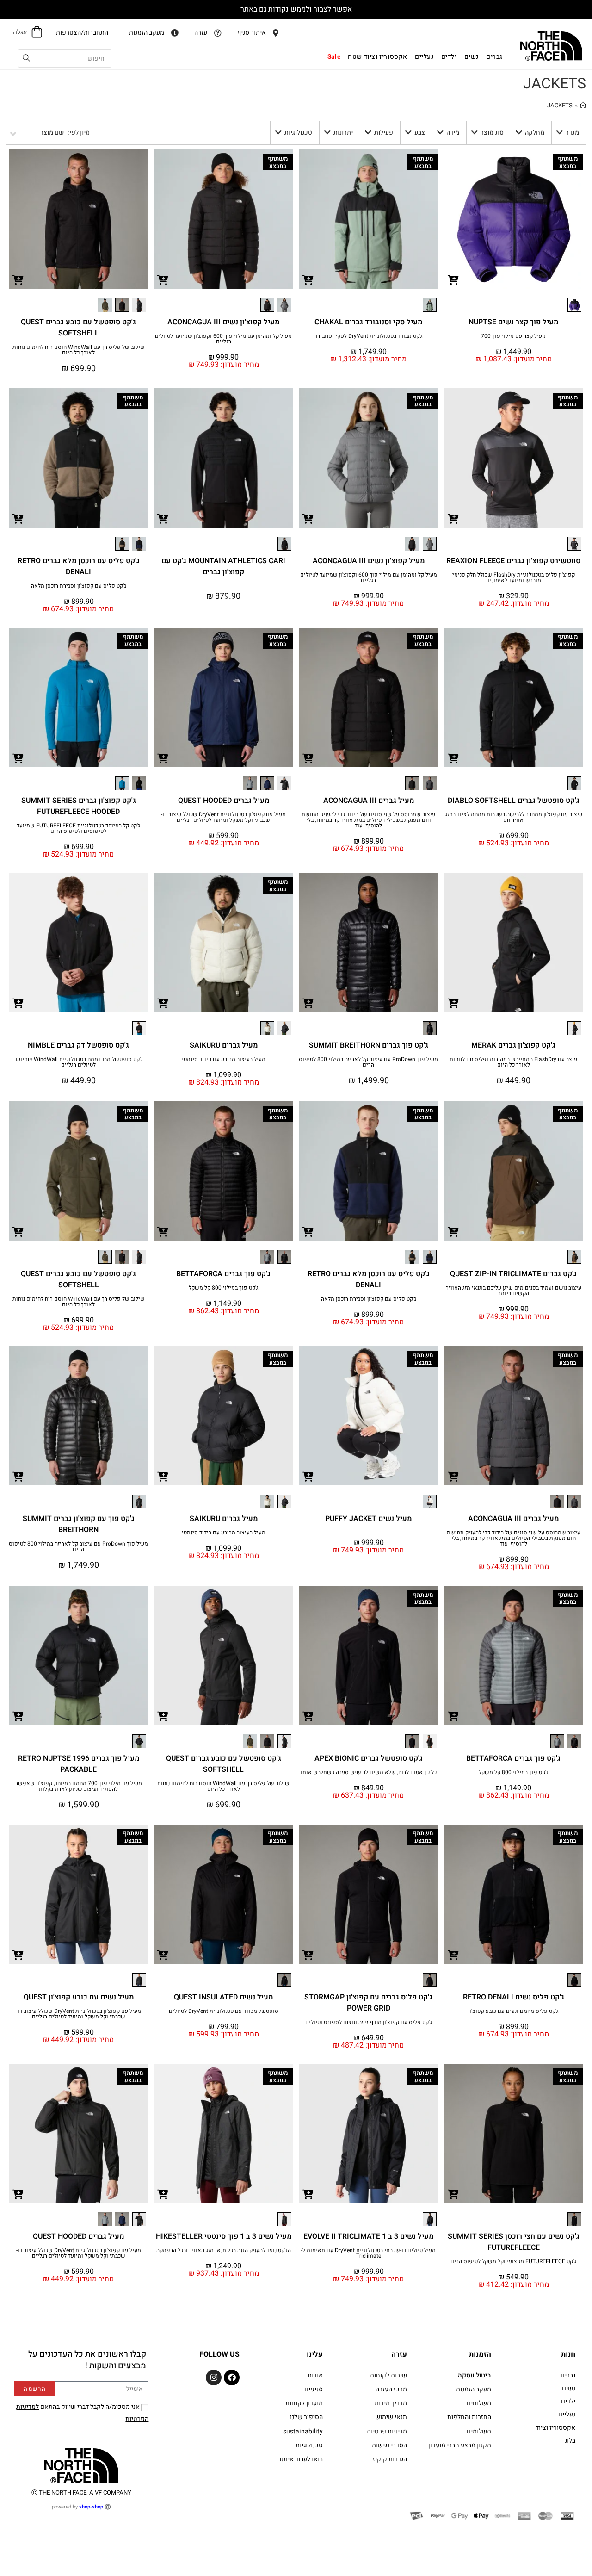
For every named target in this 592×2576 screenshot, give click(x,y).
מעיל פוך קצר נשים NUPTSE (513, 322)
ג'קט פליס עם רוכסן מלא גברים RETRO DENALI (79, 566)
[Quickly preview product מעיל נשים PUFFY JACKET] (308, 1476)
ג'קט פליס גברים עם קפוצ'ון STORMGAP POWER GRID (368, 2003)
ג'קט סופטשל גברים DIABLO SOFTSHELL (514, 801)
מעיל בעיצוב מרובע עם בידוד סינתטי (224, 1059)
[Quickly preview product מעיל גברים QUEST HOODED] (163, 758)
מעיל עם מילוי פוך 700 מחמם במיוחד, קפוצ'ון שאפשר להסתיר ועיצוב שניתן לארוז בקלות (79, 1786)
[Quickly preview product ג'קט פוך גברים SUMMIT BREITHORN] (308, 1003)
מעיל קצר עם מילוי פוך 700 (513, 336)
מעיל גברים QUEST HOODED (224, 801)
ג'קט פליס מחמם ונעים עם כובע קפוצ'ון (513, 2011)
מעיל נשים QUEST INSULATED (223, 1997)
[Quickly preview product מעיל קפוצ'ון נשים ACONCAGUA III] (163, 279)
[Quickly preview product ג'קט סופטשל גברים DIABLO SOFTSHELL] (453, 758)
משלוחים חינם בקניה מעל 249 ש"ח (296, 9)
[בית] (583, 105)
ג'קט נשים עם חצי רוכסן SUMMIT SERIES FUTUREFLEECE (514, 2242)
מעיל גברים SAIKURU (224, 1045)
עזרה (399, 2354)
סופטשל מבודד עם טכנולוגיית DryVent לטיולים (224, 2011)
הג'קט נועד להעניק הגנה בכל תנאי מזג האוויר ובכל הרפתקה (224, 2250)
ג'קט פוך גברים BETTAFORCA (223, 1274)
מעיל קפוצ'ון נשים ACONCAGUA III (223, 322)
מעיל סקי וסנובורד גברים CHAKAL (368, 322)
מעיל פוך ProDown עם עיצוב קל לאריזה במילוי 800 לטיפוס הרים (368, 1062)
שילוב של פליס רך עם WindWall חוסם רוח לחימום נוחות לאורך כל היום (79, 350)
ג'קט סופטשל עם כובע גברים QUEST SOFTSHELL (78, 328)
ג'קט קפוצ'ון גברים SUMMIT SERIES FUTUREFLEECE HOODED (79, 806)
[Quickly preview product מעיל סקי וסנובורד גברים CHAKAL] (308, 279)
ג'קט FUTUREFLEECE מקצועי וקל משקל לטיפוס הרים (513, 2261)
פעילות (384, 133)
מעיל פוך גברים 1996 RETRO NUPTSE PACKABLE (79, 1764)
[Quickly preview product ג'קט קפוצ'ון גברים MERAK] (453, 1003)
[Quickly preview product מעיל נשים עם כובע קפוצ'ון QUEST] (18, 1955)
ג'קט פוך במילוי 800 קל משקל (224, 1288)
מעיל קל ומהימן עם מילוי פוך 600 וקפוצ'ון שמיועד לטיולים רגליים (223, 339)
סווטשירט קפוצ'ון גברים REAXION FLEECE (513, 561)
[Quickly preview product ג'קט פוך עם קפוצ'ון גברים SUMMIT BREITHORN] (18, 1476)
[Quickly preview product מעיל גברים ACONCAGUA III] (308, 758)
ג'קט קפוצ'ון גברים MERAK (513, 1045)
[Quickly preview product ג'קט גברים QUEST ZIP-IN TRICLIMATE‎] (453, 1231)
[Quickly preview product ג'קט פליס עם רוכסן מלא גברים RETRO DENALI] (18, 518)
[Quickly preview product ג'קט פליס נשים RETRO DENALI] (453, 1955)
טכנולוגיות (298, 133)
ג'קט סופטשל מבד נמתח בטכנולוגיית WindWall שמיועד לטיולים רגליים (79, 1062)
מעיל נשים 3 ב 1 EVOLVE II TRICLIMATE (368, 2236)
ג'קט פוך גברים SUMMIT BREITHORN (369, 1045)
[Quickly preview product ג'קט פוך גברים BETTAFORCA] (163, 1231)
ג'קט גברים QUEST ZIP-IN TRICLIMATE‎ (513, 1274)
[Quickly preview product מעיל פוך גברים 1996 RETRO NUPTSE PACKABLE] (18, 1716)
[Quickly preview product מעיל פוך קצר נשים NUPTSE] (453, 279)
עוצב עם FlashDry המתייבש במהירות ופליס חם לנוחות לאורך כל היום (513, 1062)
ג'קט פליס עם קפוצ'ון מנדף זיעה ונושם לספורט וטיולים (369, 2022)
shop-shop (91, 2507)
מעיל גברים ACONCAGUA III (369, 801)
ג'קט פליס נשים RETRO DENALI (514, 1997)
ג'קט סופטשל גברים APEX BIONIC (369, 1758)
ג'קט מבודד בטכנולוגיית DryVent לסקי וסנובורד (369, 336)
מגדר (572, 133)
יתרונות (343, 133)
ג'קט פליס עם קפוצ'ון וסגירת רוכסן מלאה (79, 586)
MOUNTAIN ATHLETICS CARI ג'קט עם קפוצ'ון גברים (223, 566)
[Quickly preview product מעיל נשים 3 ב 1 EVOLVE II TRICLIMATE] (308, 2194)
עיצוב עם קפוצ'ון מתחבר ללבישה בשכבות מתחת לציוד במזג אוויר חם (514, 817)
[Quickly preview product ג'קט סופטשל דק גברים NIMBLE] (18, 1003)
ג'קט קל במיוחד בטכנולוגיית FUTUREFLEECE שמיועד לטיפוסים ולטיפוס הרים (78, 828)
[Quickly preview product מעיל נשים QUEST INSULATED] (163, 1955)
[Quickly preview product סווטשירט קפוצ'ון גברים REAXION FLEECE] (453, 518)
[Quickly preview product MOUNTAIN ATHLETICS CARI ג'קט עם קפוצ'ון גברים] (163, 518)
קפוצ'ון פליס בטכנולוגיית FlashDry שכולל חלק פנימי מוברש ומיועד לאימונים (514, 577)
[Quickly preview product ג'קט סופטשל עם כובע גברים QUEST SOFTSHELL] (18, 279)
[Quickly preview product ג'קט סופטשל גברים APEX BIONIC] (308, 1716)
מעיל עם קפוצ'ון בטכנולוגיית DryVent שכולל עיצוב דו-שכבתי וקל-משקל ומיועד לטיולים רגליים (223, 817)
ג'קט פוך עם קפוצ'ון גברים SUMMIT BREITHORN (79, 1524)
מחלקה (535, 133)
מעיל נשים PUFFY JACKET (368, 1519)
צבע (420, 133)
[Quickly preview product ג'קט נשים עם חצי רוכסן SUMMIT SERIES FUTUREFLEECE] (453, 2194)
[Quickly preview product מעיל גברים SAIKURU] (163, 1003)
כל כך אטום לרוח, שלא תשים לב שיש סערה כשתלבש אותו (369, 1772)
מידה (453, 133)
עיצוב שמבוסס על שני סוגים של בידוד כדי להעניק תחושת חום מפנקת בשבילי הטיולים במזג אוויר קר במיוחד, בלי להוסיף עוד (368, 820)
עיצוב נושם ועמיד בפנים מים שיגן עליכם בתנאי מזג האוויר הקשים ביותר (514, 1291)
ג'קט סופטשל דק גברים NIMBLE (78, 1045)
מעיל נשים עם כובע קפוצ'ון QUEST (79, 1997)
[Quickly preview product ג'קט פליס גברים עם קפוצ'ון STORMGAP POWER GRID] (308, 1955)
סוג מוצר (492, 133)
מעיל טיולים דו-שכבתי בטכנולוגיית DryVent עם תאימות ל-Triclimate (368, 2253)
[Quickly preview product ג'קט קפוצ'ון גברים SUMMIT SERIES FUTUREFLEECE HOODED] (18, 758)
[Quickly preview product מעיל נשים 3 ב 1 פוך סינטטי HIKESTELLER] (163, 2194)
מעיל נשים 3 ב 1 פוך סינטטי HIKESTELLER (224, 2236)
